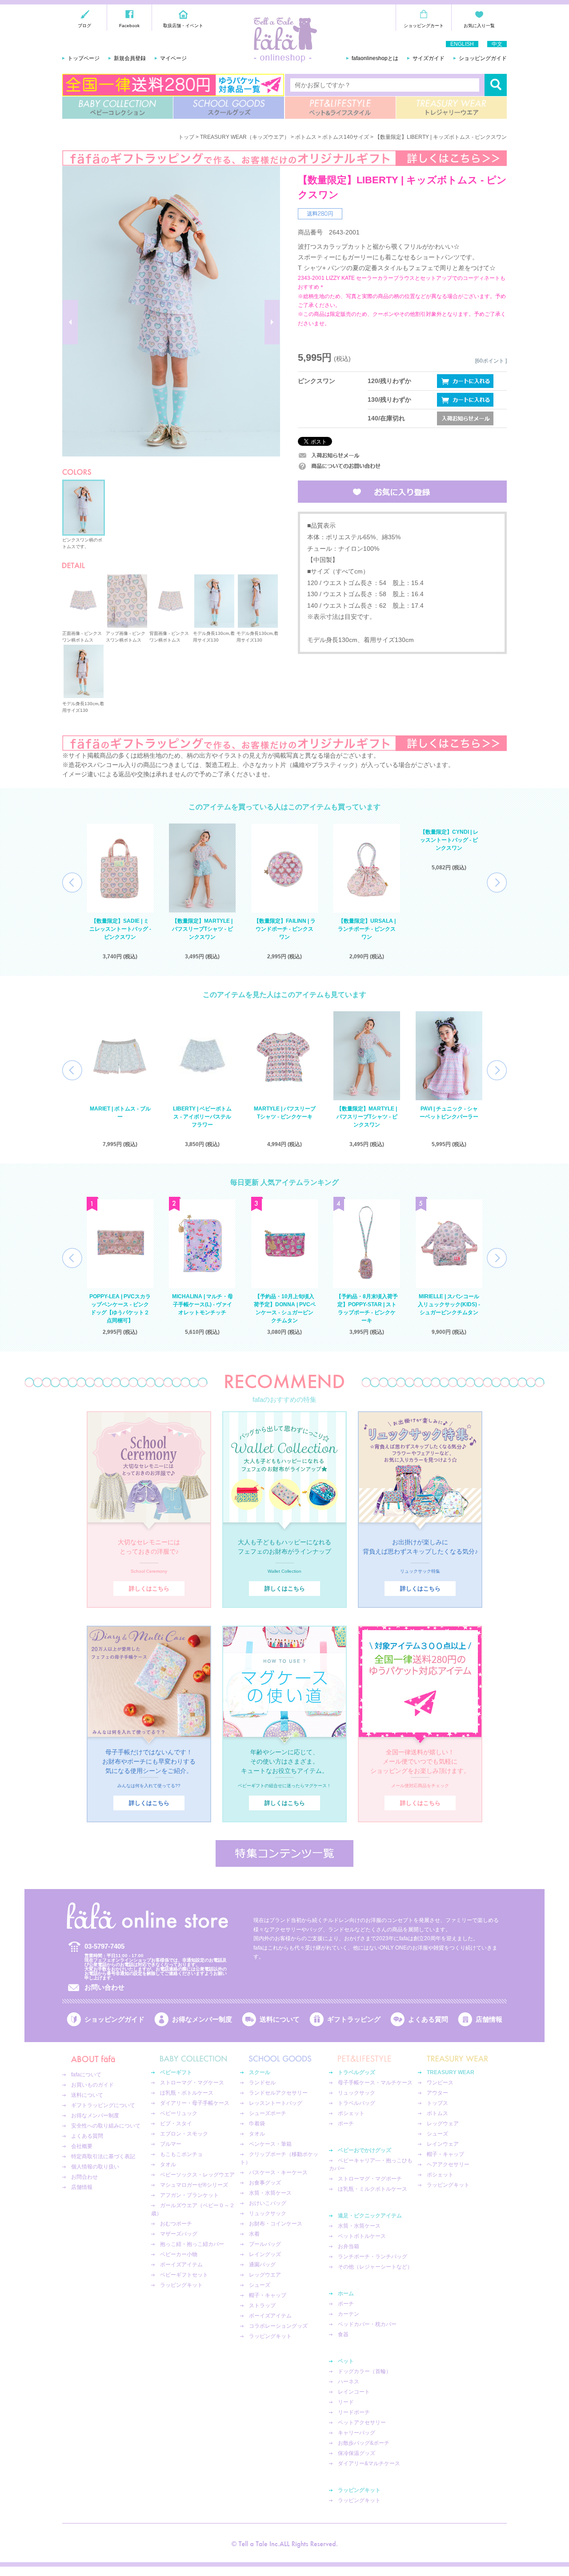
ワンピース (440, 2083)
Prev (72, 882)
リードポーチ (354, 2412)
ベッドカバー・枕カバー (367, 2324)
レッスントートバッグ (276, 2103)
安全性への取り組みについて (106, 2126)
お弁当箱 (349, 2246)
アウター (437, 2093)
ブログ (84, 26)
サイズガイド (429, 58)
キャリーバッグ (357, 2433)
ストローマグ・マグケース (192, 2083)
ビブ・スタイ (176, 2124)
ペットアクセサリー (362, 2423)
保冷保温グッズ (357, 2453)
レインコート (354, 2392)
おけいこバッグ (268, 2203)
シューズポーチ (268, 2113)
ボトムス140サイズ (346, 137)
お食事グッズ (265, 2183)
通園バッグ (262, 2265)
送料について (280, 2019)
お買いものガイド (92, 2085)
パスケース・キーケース (278, 2172)
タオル (168, 2164)
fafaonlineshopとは (375, 58)
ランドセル (262, 2083)
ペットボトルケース (362, 2236)
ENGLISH (462, 44)
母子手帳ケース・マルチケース (375, 2083)
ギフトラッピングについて (103, 2105)
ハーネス (349, 2382)
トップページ (84, 58)
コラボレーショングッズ (278, 2326)
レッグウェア (443, 2124)
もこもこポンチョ (181, 2154)
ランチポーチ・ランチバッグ (373, 2257)
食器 (343, 2334)
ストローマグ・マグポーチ (370, 2179)
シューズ (260, 2285)
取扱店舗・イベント (183, 26)
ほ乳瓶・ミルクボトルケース (373, 2189)
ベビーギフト (176, 2072)
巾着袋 (257, 2124)
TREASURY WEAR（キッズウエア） (245, 137)
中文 (497, 44)
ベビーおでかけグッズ (365, 2150)
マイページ (173, 58)
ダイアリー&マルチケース (369, 2463)
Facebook (129, 26)
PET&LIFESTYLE (340, 108)
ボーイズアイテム (181, 2265)
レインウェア (443, 2144)
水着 (254, 2234)
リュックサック (268, 2213)
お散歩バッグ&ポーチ (364, 2443)
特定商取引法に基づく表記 (103, 2156)
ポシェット (351, 2113)
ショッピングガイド (483, 58)
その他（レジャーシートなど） (375, 2267)
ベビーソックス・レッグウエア (197, 2175)
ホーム (346, 2293)
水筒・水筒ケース (270, 2193)
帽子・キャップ (268, 2295)
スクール (260, 2072)
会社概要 (82, 2146)
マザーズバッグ (179, 2234)
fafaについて (86, 2075)
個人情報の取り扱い (95, 2167)
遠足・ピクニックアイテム (370, 2216)
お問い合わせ (104, 1987)
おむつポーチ (176, 2224)
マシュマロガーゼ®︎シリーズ (194, 2185)
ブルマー (171, 2144)
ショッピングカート (424, 26)
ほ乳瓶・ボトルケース (187, 2093)
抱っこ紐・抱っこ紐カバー (192, 2244)
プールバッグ (265, 2244)
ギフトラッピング (354, 2019)
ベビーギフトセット (184, 2275)
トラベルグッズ (357, 2072)
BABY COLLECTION (118, 108)
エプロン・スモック (184, 2134)
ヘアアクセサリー (448, 2164)
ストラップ (262, 2305)
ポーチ (346, 2124)
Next (497, 882)
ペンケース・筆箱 (270, 2144)
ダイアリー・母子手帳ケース (195, 2103)
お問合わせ (84, 2177)
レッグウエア (265, 2275)
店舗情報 (489, 2019)
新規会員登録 (130, 58)
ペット (346, 2361)
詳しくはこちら (149, 1589)
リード (346, 2402)
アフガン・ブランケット (189, 2195)
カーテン (349, 2314)
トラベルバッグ (357, 2103)
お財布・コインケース (276, 2224)
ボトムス (306, 137)
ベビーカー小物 (179, 2254)
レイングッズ (265, 2254)
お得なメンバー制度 (202, 2019)
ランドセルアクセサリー (278, 2093)
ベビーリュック (179, 2113)
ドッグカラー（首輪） (365, 2371)
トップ (186, 137)
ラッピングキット (181, 2285)
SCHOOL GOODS (229, 108)
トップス (437, 2103)
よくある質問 (428, 2019)
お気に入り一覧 (479, 26)
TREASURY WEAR (451, 108)
